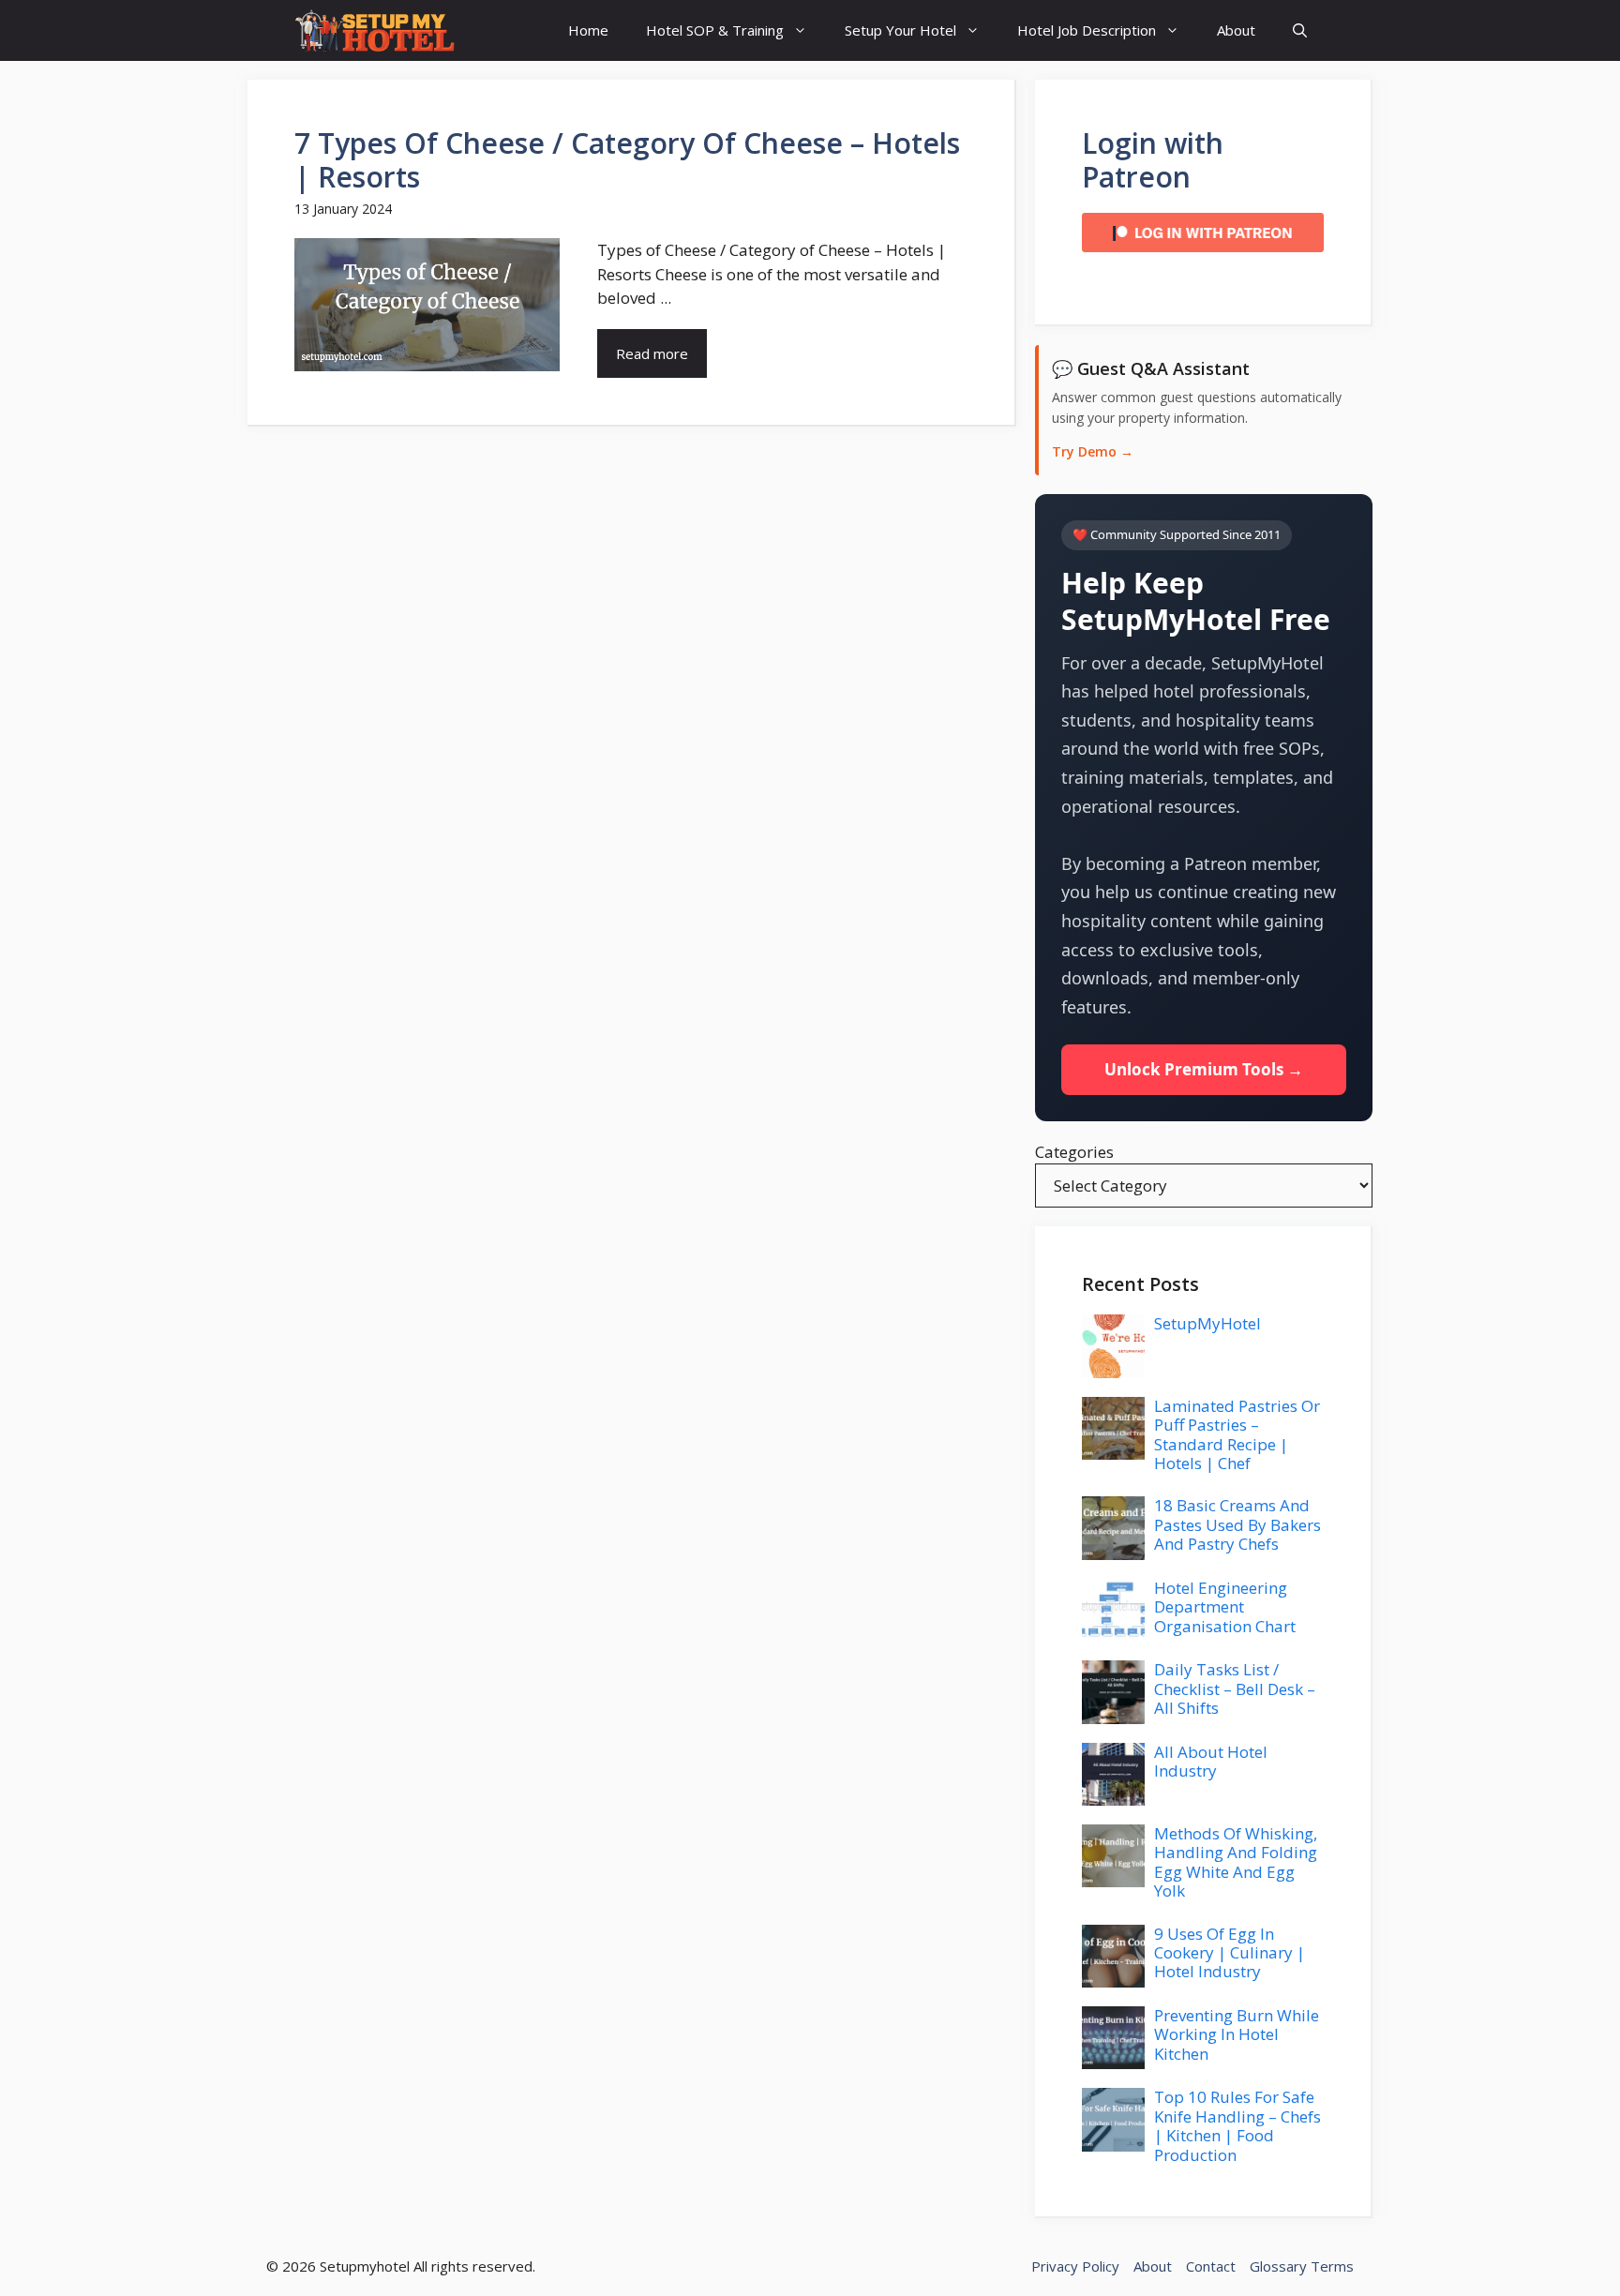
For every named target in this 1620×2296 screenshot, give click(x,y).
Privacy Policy (1075, 2266)
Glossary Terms (1302, 2266)
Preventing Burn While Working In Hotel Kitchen (1237, 2034)
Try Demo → (1093, 451)
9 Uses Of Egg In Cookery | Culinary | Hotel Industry (1230, 1953)
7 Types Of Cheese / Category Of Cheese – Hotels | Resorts (627, 160)
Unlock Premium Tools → (1204, 1069)
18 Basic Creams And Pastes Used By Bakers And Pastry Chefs (1237, 1524)
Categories (1074, 1152)
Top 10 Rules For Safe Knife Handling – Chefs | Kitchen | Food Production (1237, 2125)
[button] (1300, 30)
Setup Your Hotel (900, 30)
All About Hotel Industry (1211, 1761)
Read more (652, 353)
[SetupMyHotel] (375, 30)
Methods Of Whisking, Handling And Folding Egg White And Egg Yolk (1236, 1862)
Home (588, 30)
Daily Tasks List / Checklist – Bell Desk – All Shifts (1235, 1688)
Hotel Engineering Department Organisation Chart (1225, 1607)
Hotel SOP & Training (715, 30)
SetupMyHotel (1207, 1323)
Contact (1211, 2266)
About (1236, 30)
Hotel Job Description (1087, 30)
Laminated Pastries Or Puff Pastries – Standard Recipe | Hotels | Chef (1237, 1434)
